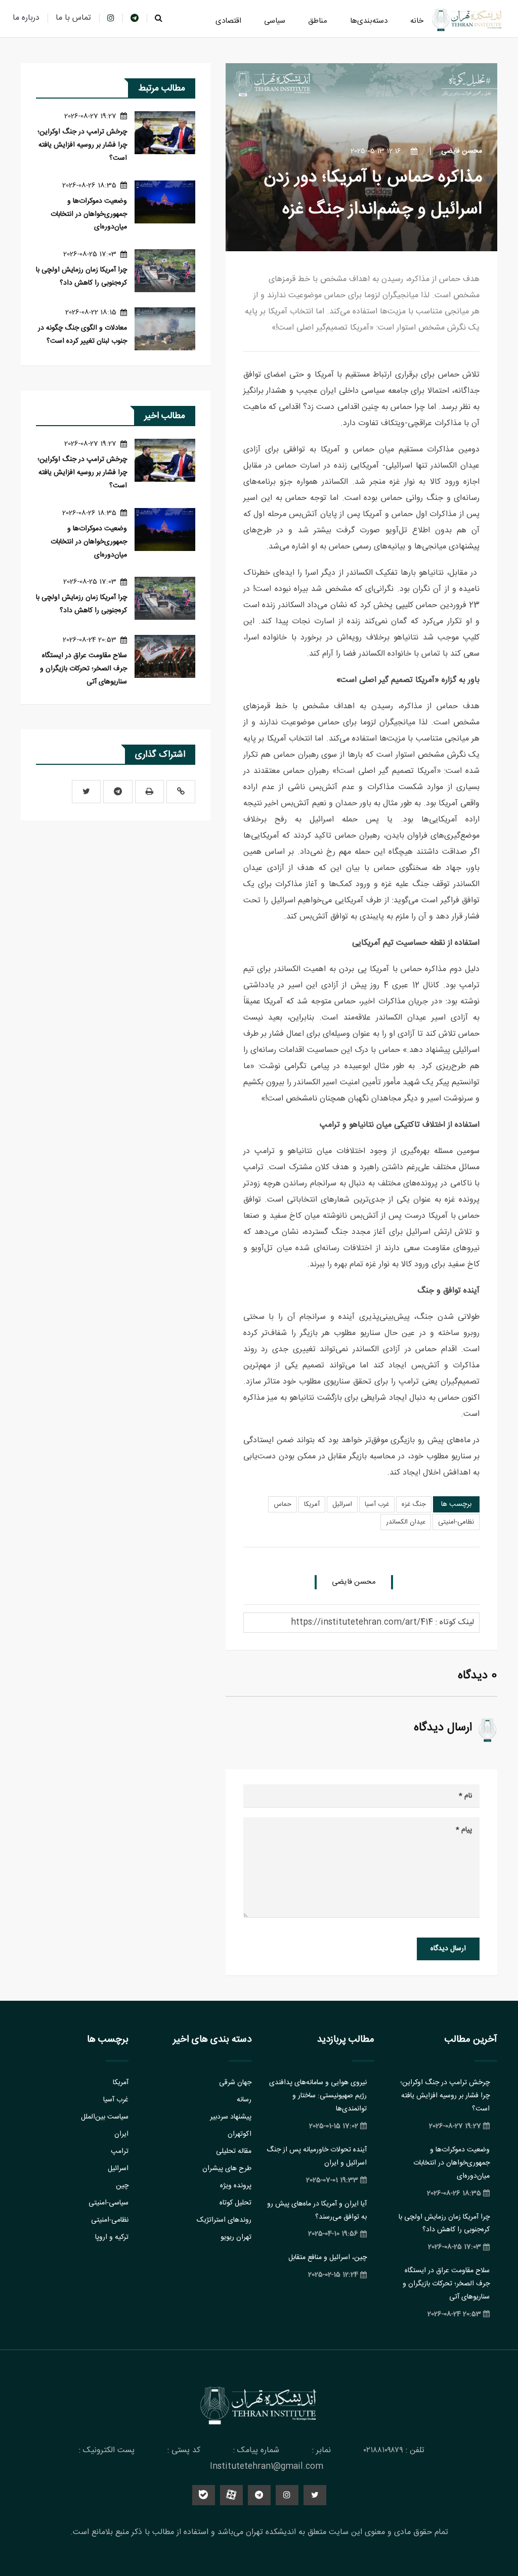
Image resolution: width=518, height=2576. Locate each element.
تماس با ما (73, 18)
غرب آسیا (377, 1504)
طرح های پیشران (227, 2169)
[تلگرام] (118, 792)
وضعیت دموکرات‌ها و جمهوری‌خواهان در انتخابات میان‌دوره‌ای (89, 214)
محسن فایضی (462, 151)
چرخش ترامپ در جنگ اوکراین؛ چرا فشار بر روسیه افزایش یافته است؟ (82, 145)
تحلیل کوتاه (235, 2203)
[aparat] (231, 2495)
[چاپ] (149, 792)
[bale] (204, 2495)
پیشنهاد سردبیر (231, 2117)
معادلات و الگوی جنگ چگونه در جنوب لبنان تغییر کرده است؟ (82, 335)
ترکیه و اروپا (112, 2237)
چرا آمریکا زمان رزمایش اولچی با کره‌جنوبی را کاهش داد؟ (81, 277)
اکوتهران (240, 2134)
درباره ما (26, 18)
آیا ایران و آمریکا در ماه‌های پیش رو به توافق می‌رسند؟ (317, 2211)
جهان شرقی (235, 2083)
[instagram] (111, 18)
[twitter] (315, 2495)
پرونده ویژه (236, 2186)
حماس (283, 1504)
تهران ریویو (236, 2237)
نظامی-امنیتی (456, 1522)
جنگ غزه (414, 1504)
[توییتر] (86, 792)
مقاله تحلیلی (234, 2151)
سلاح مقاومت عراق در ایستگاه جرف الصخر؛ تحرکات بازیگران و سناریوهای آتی (83, 669)
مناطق (318, 21)
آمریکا (312, 1504)
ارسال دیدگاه (448, 1949)
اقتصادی (228, 21)
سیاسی (275, 21)
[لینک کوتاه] (181, 792)
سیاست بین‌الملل (105, 2117)
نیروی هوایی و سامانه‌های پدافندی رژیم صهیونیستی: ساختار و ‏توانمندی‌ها (318, 2096)
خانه (417, 21)
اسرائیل (342, 1504)
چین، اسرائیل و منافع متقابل (328, 2258)
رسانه (244, 2100)
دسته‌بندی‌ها (369, 21)
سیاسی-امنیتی (109, 2203)
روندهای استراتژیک (224, 2220)
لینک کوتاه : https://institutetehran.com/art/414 (382, 1622)
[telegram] (135, 18)
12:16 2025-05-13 (377, 151)
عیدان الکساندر (406, 1522)
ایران (121, 2134)
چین (122, 2186)
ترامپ (120, 2151)
